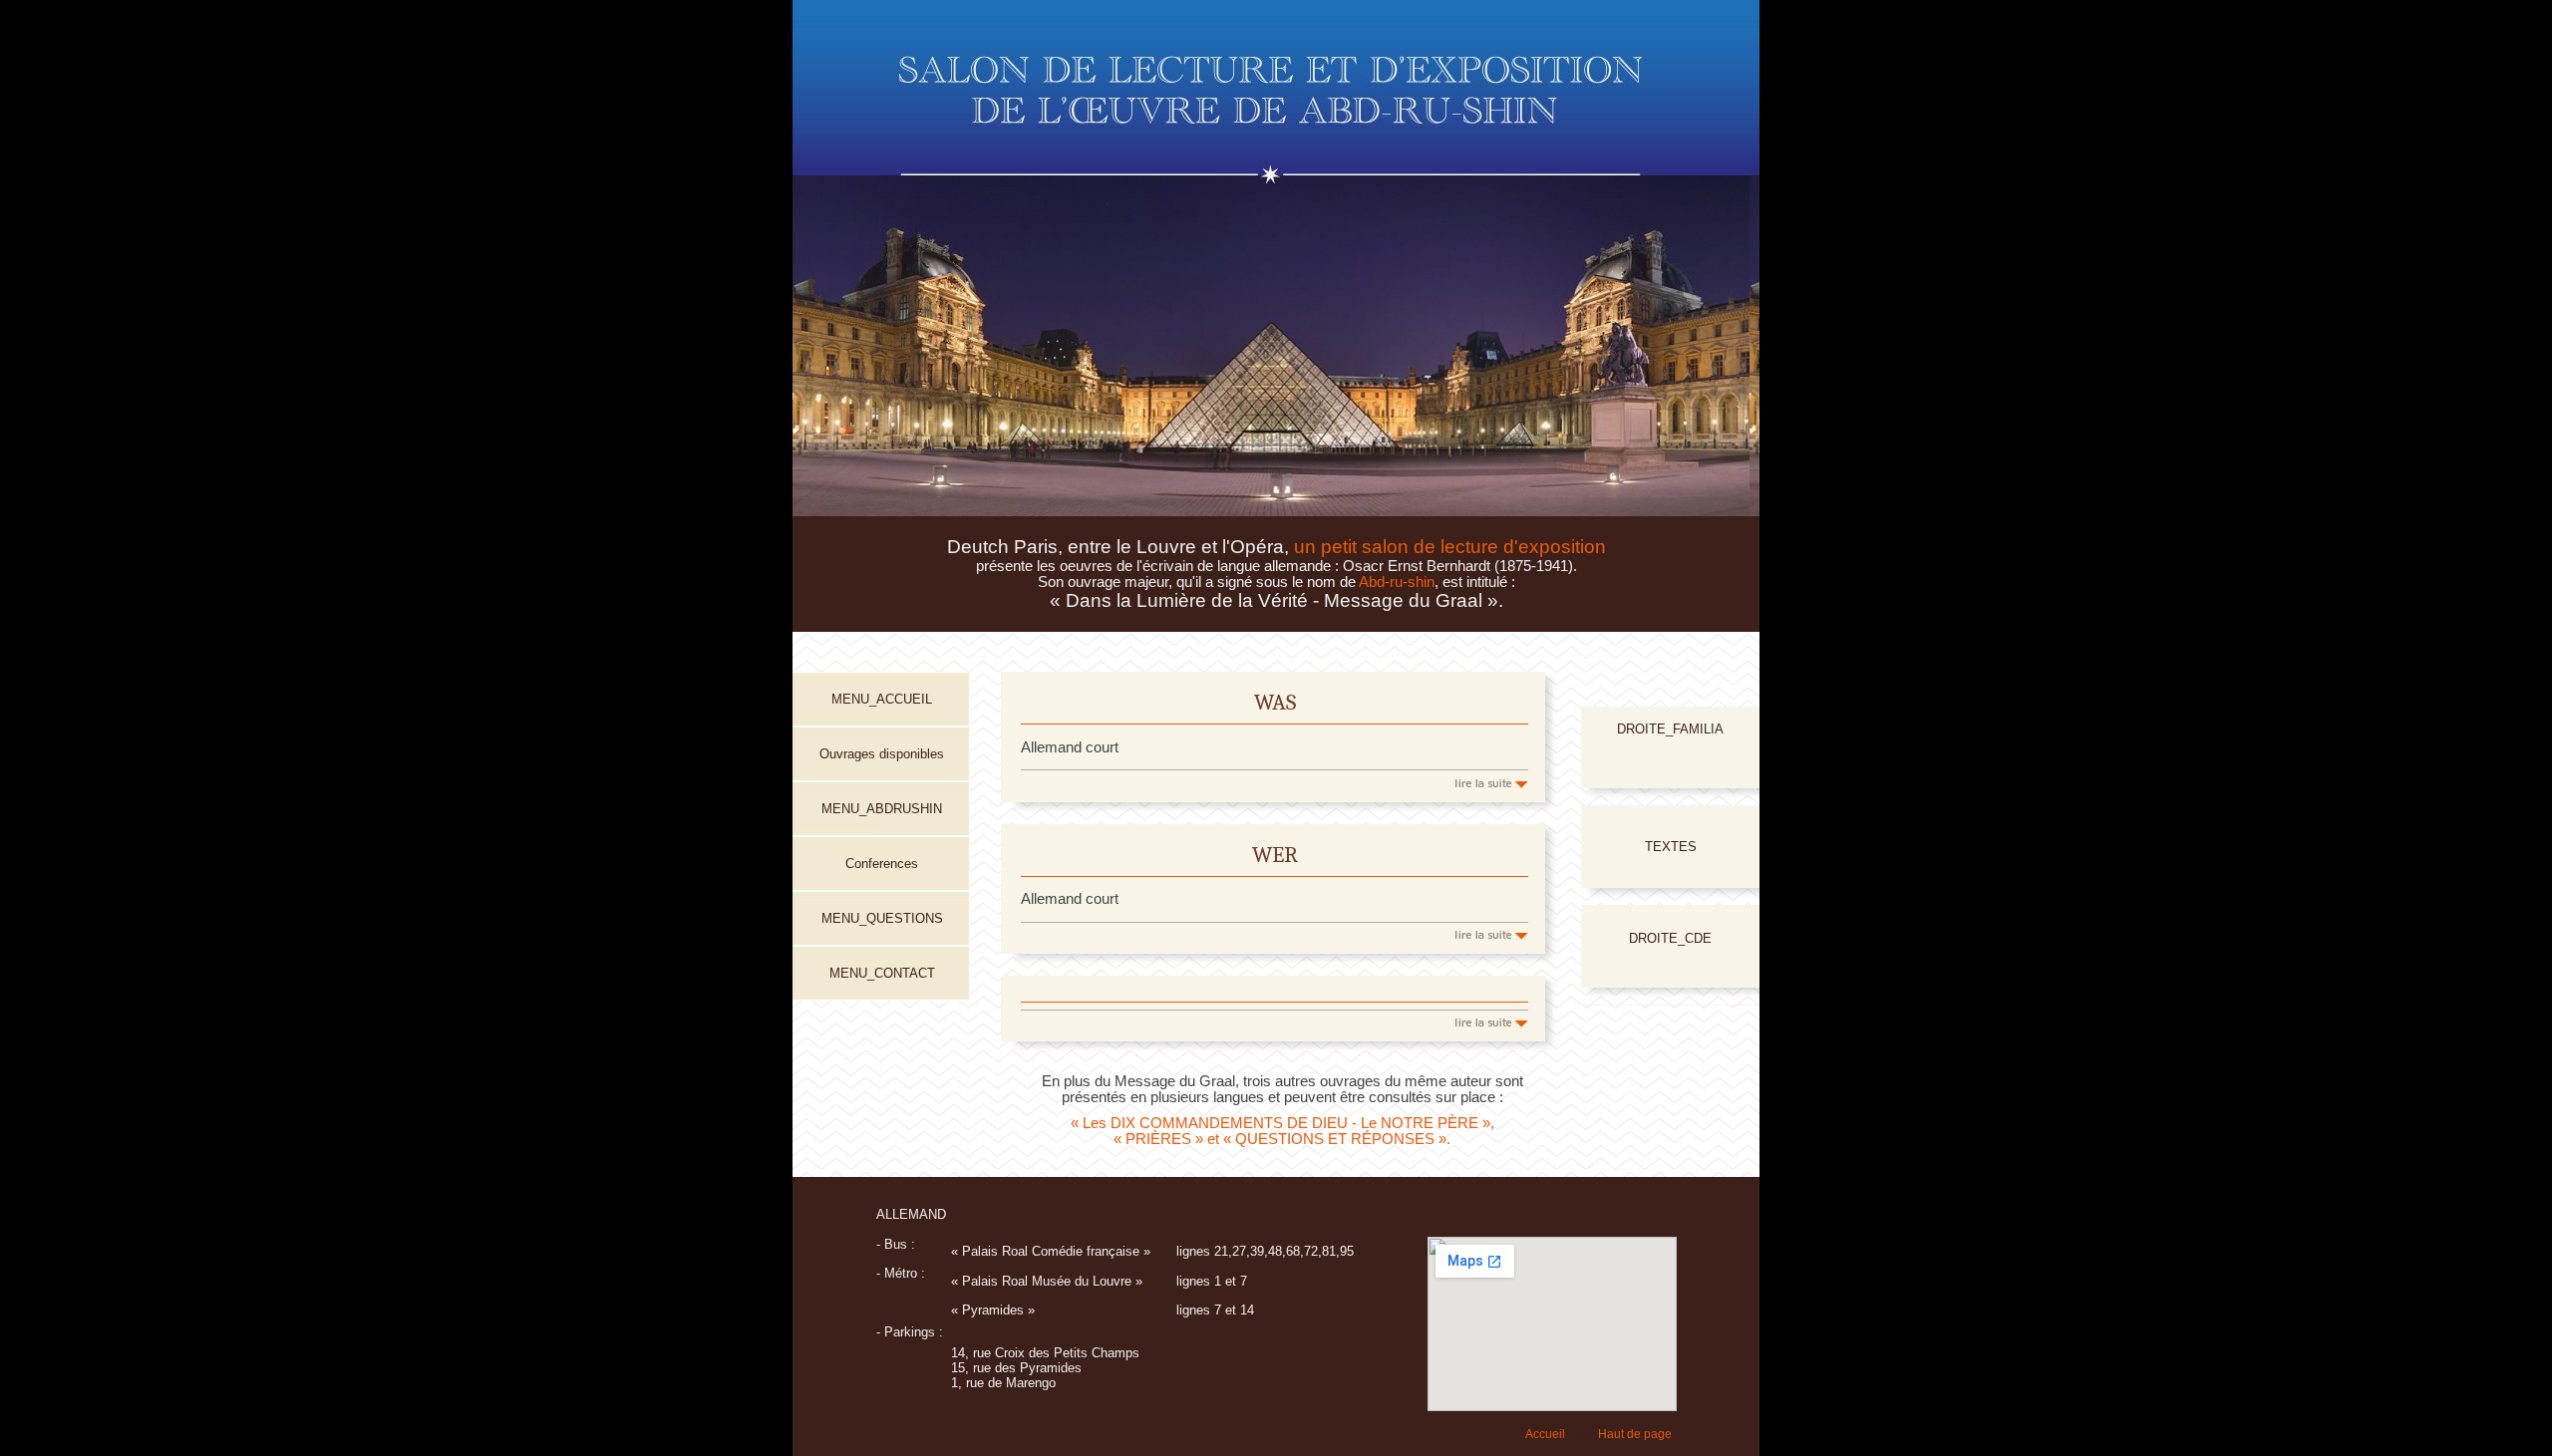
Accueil (1545, 1434)
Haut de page (1635, 1434)
